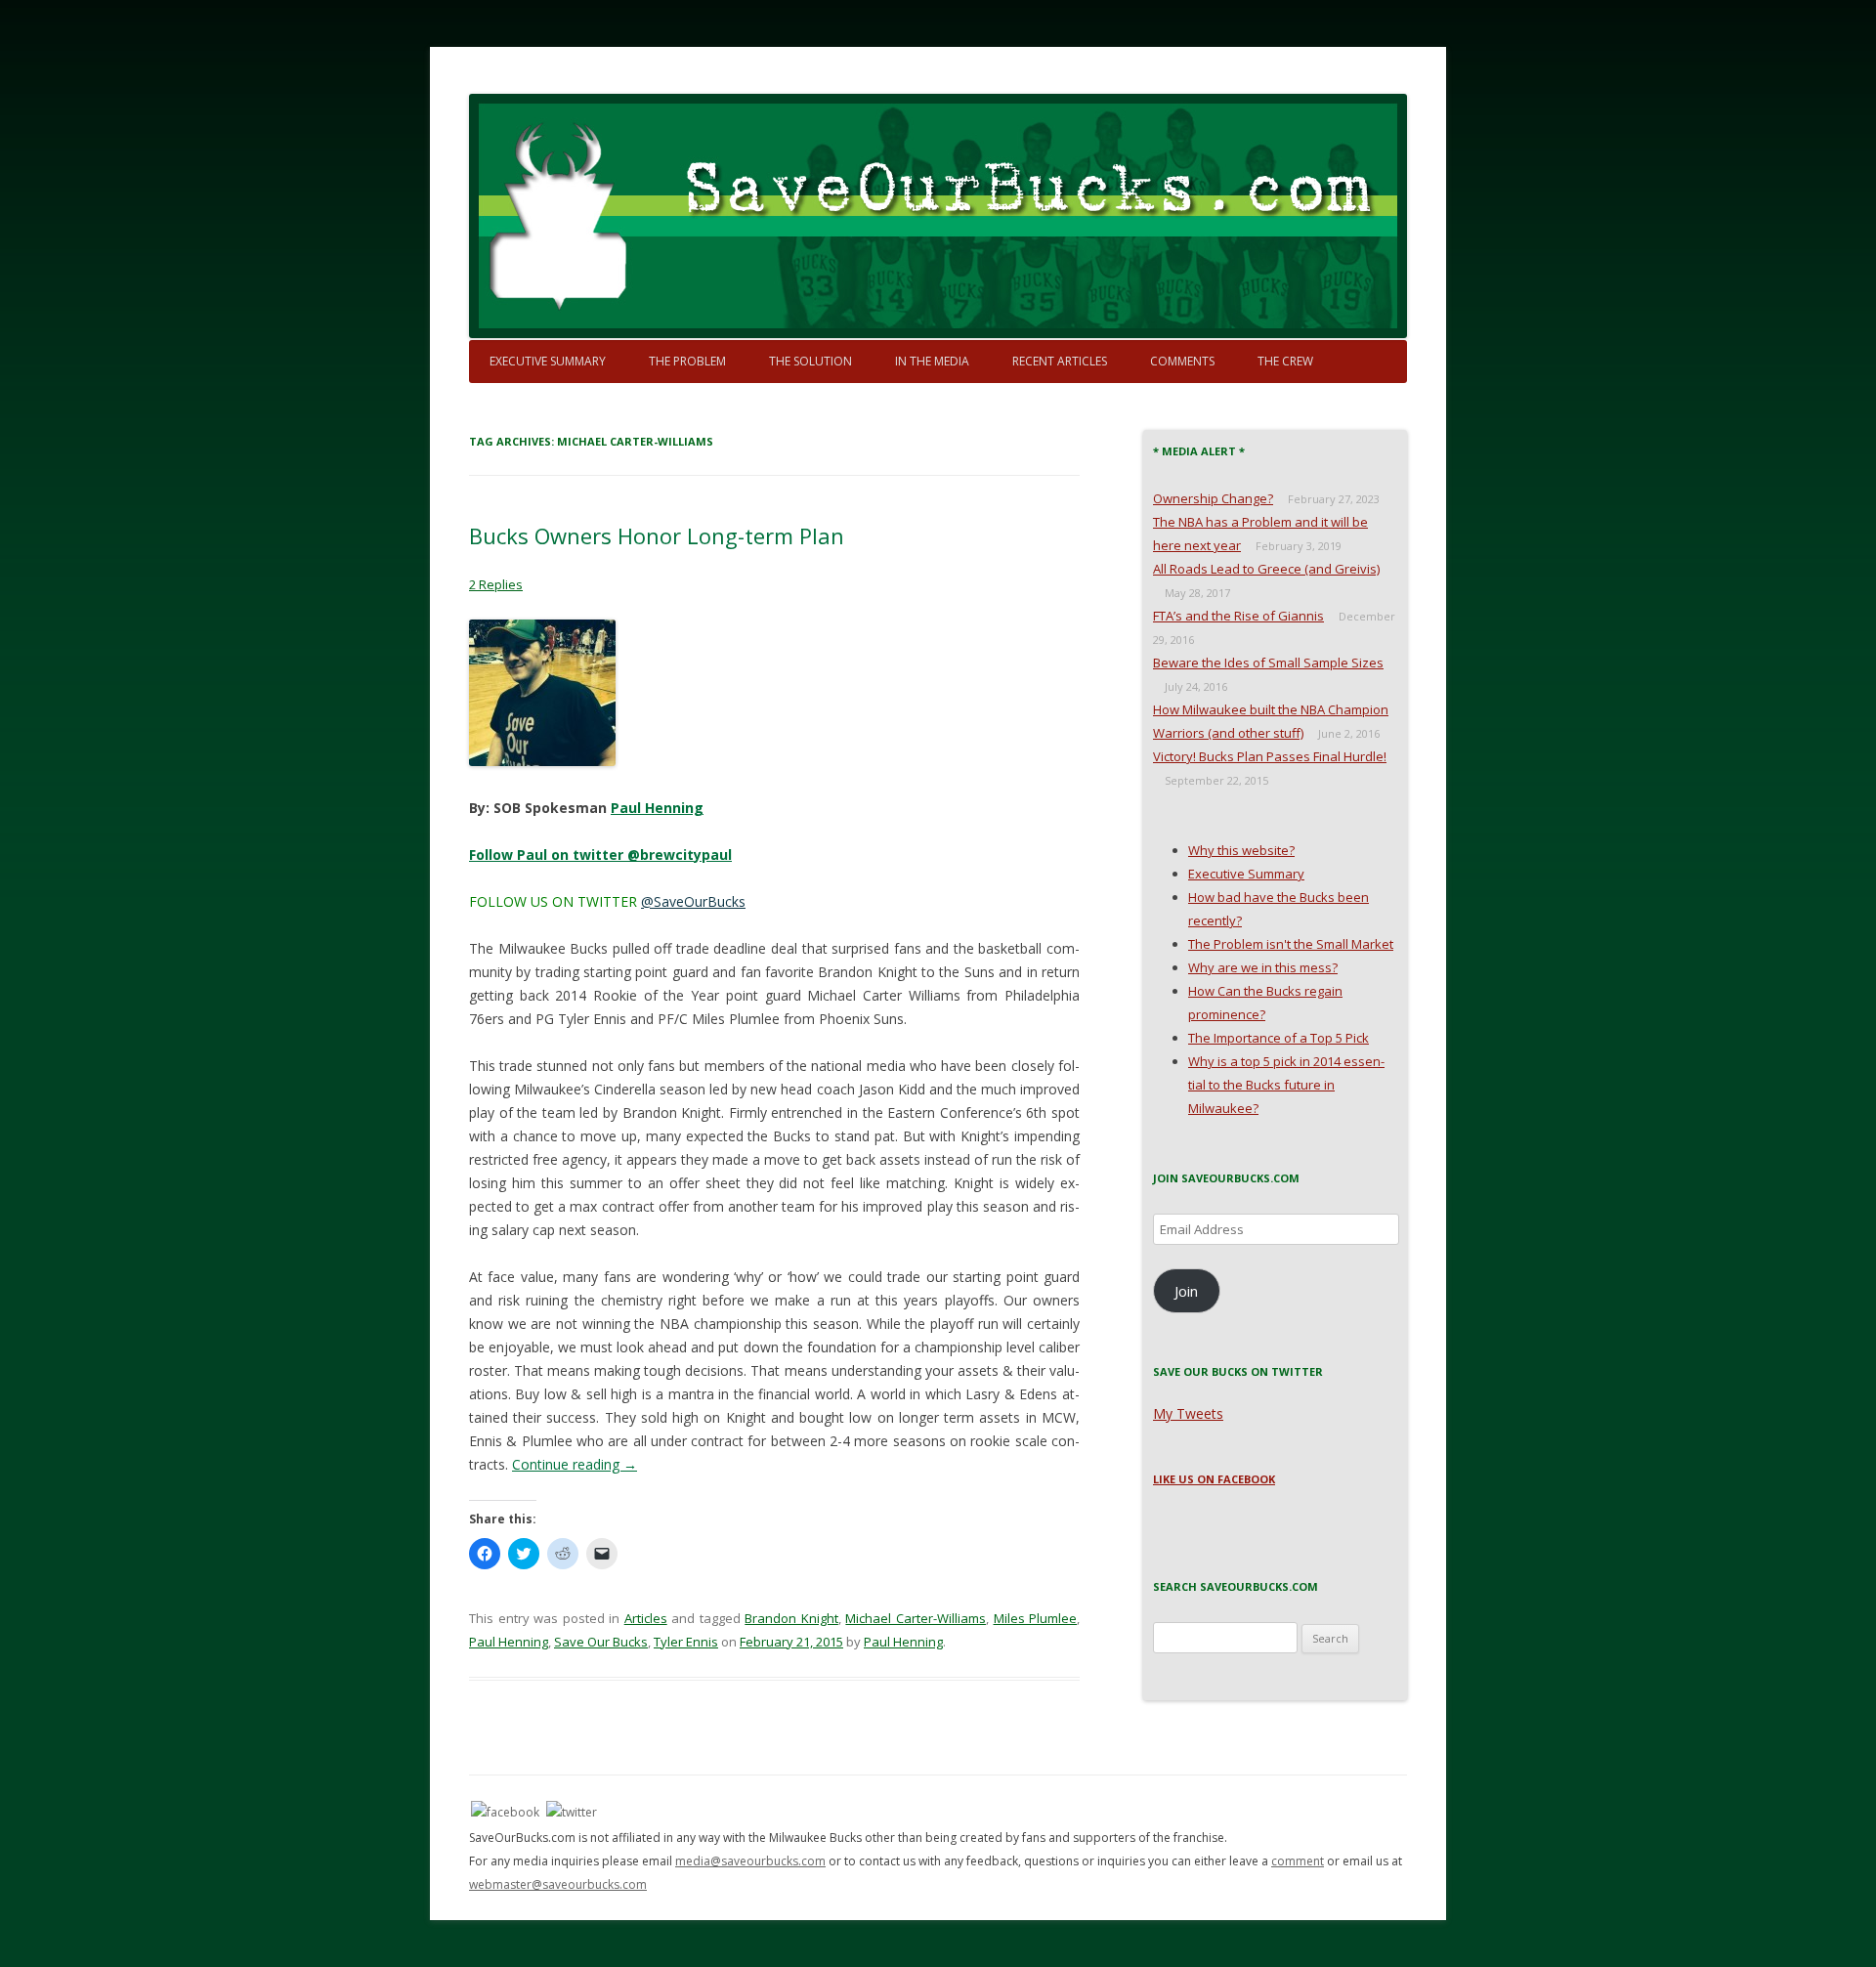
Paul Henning (657, 808)
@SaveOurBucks (693, 901)
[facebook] (505, 1811)
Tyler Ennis (686, 1642)
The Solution (810, 361)
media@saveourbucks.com (750, 1861)
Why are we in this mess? (1263, 967)
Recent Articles (1060, 361)
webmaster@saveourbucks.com (558, 1884)
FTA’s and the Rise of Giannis (1238, 616)
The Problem (687, 361)
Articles (646, 1618)
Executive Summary (548, 361)
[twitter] (572, 1811)
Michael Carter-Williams (916, 1618)
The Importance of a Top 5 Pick (1279, 1038)
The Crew (1285, 361)
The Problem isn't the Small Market (1291, 944)
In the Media (932, 361)
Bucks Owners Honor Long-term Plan (657, 535)
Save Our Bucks (601, 1642)
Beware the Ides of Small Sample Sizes (1268, 663)
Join (1186, 1291)
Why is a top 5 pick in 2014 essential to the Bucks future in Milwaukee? (1286, 1085)
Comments (1182, 361)
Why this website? (1241, 850)
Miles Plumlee (1036, 1618)
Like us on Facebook (1214, 1479)
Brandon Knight (791, 1618)
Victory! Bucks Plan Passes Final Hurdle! (1270, 756)
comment (1298, 1861)
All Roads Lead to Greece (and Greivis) (1266, 569)
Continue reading (575, 1464)
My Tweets (1188, 1413)
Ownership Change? (1213, 498)
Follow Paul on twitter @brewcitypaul (600, 855)
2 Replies (496, 584)
